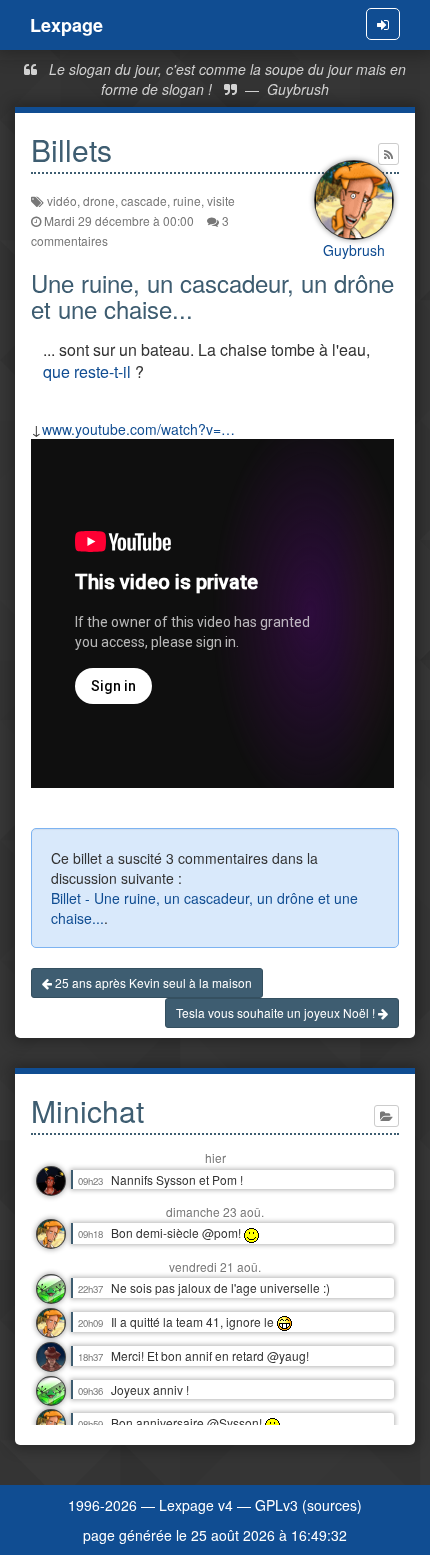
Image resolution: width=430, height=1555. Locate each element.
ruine (187, 200)
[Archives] (386, 1116)
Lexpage (66, 25)
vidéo (62, 200)
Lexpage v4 (196, 1505)
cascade (144, 200)
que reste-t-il (87, 371)
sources (332, 1505)
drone (99, 200)
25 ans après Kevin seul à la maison (152, 982)
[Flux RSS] (388, 154)
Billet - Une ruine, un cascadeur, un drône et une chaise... (204, 908)
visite (221, 200)
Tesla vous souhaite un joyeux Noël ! (277, 1012)
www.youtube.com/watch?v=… (138, 429)
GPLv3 (276, 1505)
